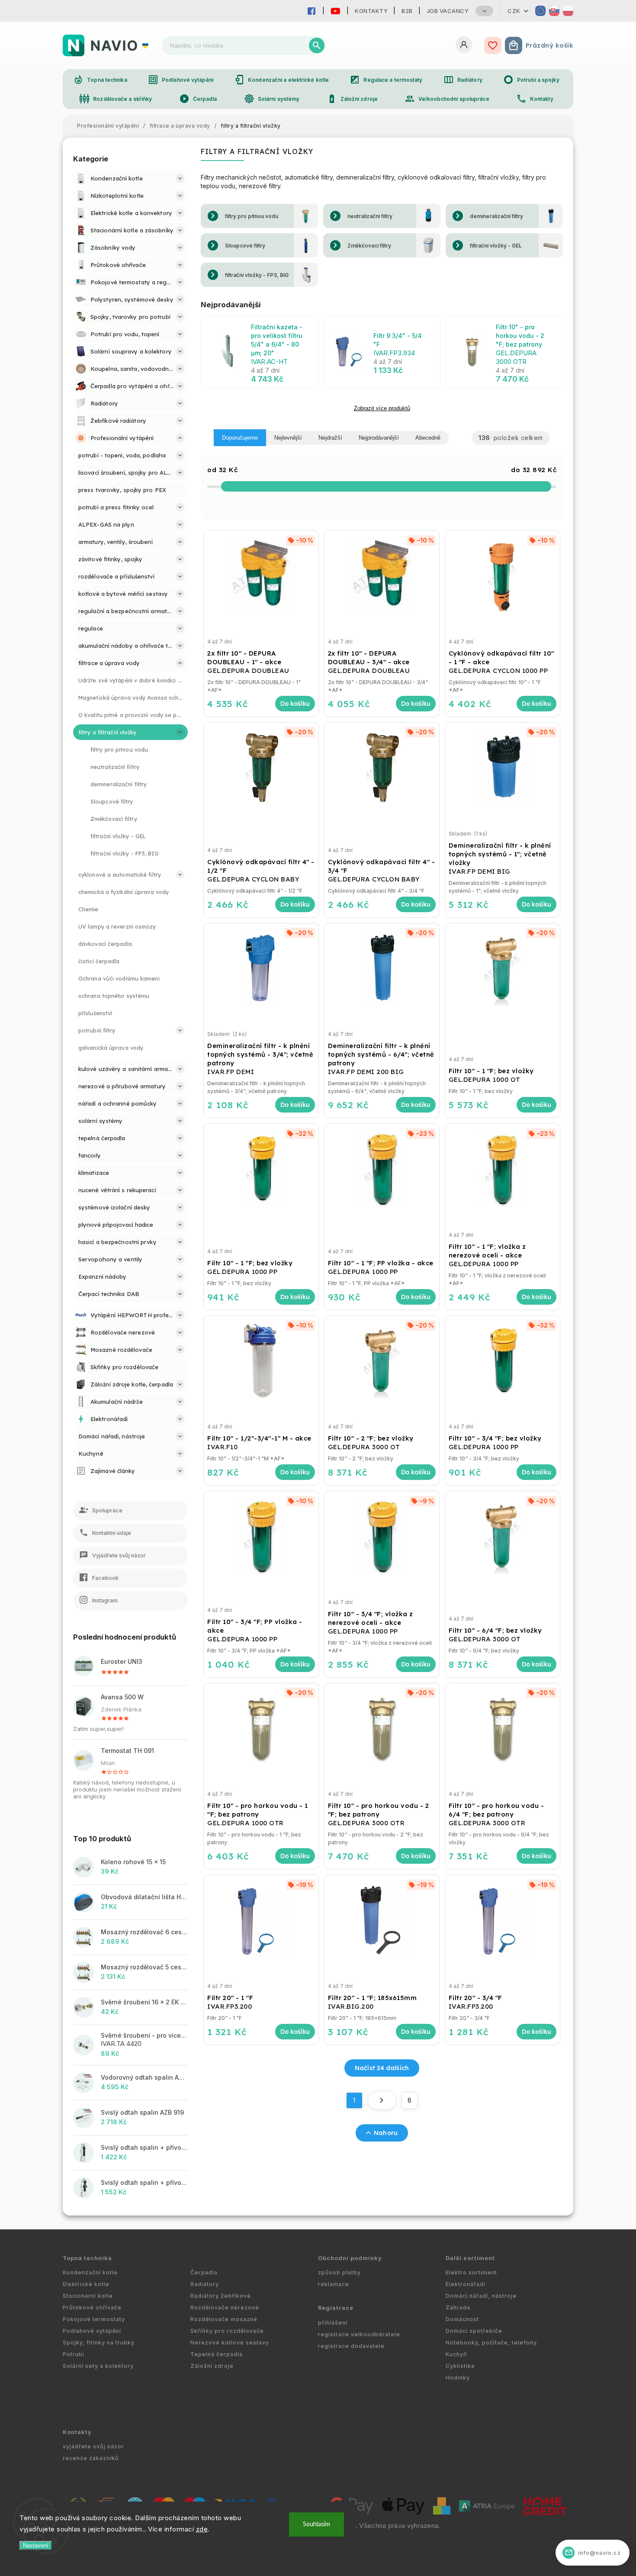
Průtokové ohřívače (92, 2307)
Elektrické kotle (86, 2284)
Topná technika (100, 80)
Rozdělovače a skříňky (116, 99)
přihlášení (333, 2323)
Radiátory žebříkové (221, 2296)
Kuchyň (456, 2354)
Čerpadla (198, 99)
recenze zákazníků (91, 2458)
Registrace (336, 2308)
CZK (514, 11)
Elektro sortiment (471, 2272)
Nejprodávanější (379, 438)
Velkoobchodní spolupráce (447, 99)
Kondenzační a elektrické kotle (281, 80)
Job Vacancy (448, 11)
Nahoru (386, 2133)
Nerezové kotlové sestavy (230, 2343)
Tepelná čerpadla (217, 2354)
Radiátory (463, 80)
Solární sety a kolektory (98, 2366)
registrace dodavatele (351, 2346)
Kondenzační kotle (90, 2272)
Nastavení (36, 2545)
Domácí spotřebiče (474, 2331)
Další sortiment (470, 2258)
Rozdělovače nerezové (225, 2307)
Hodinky (458, 2378)
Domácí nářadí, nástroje (481, 2296)
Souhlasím (316, 2524)
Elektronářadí (466, 2284)
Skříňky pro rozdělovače (227, 2331)
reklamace (334, 2284)
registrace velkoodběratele (359, 2334)
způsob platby (339, 2272)
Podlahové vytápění (181, 80)
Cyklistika (460, 2366)
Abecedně (428, 438)
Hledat (317, 45)
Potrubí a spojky (531, 80)
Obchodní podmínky (350, 2258)
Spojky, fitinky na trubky (99, 2343)
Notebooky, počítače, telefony (491, 2343)
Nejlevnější (288, 438)
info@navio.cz (593, 2552)
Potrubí (74, 2354)
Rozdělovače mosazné (224, 2319)
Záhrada (458, 2307)
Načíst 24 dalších (382, 2068)
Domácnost (462, 2319)
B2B (407, 11)
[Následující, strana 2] (382, 2100)
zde (202, 2529)
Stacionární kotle (88, 2296)
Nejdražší (330, 438)
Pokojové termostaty (94, 2319)
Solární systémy (272, 99)
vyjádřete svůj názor (93, 2446)
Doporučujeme (240, 438)
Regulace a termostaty (386, 80)
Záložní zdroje (352, 99)
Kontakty (371, 11)
